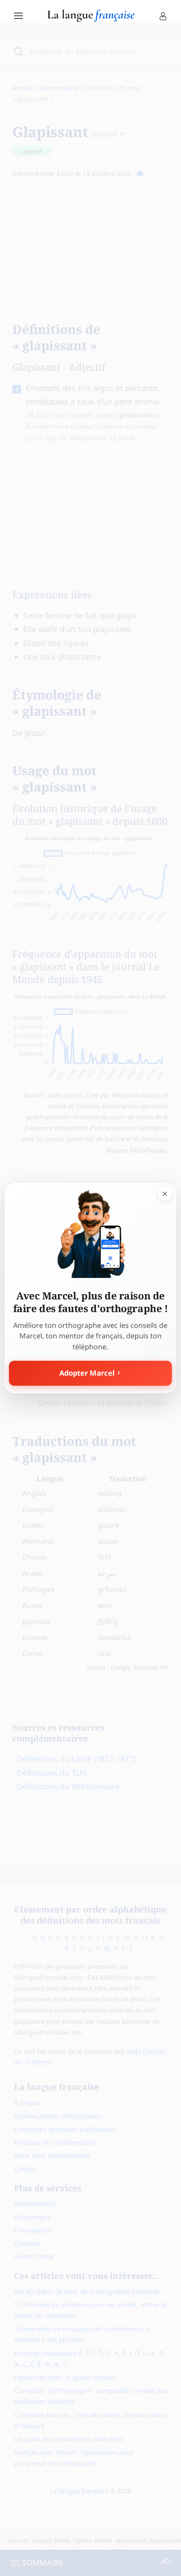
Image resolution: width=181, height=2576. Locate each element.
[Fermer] (165, 1194)
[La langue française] (91, 19)
